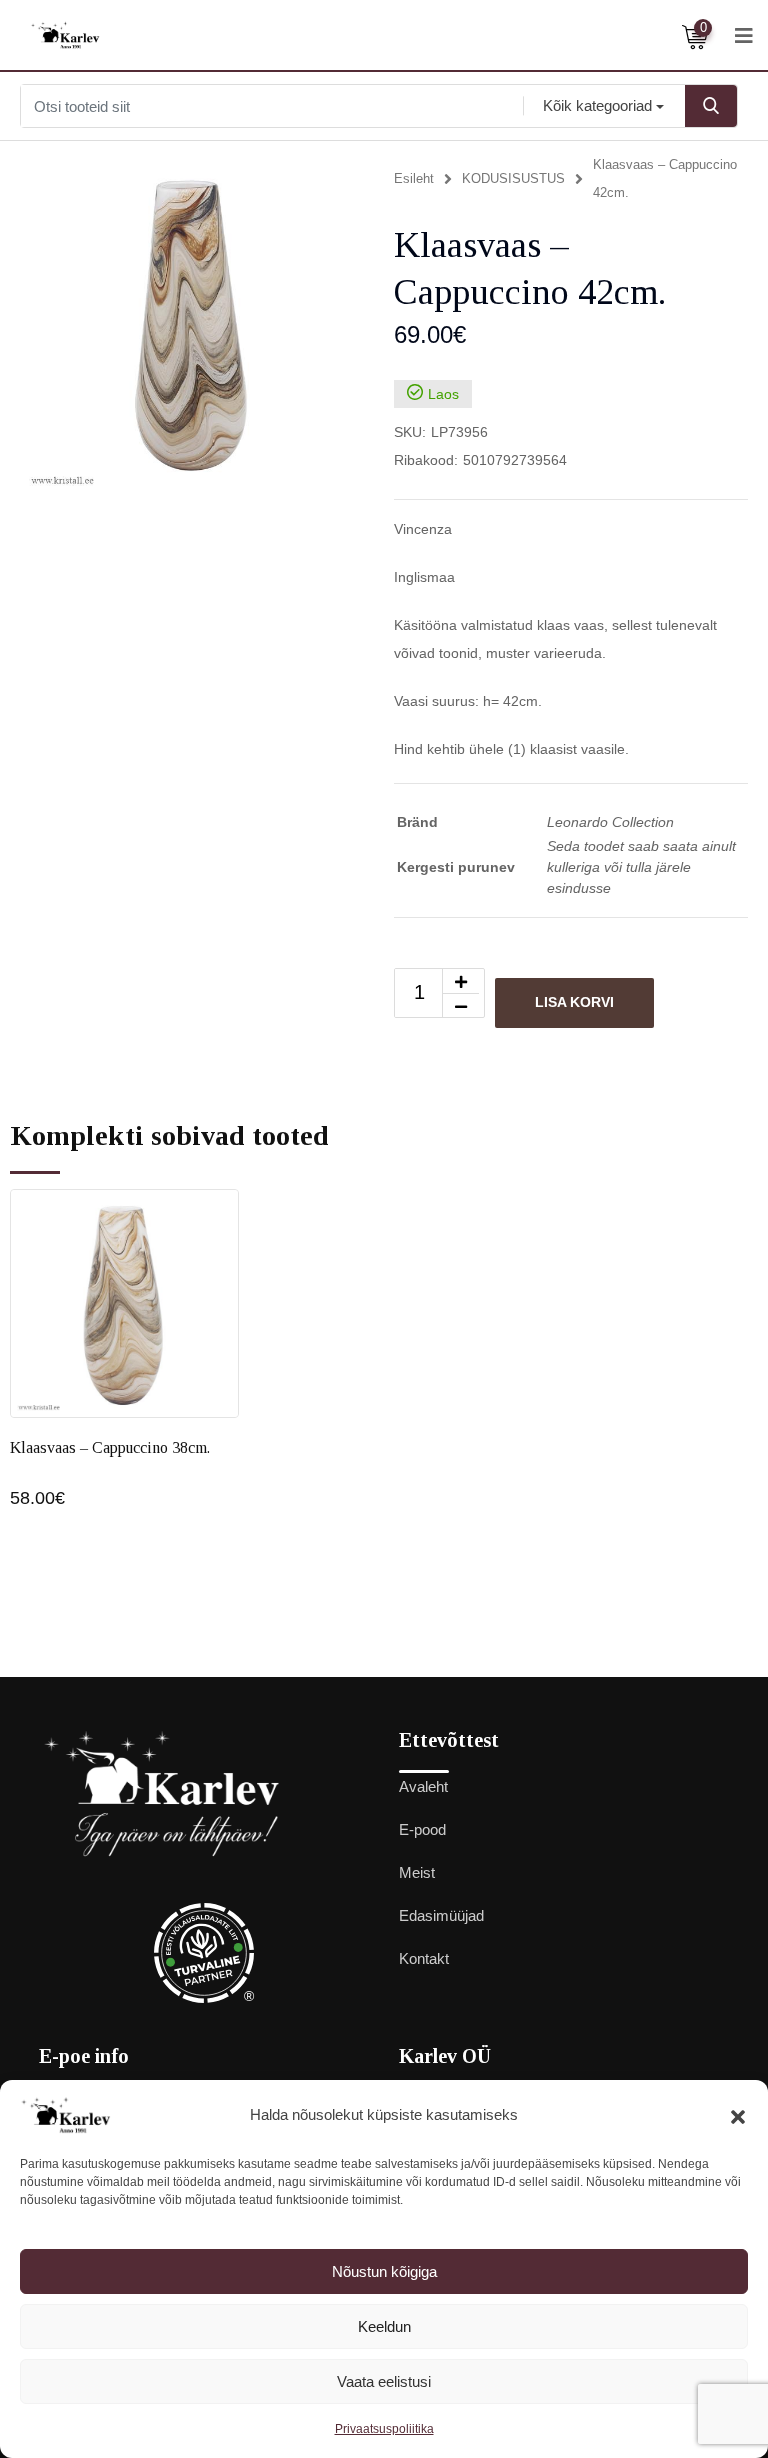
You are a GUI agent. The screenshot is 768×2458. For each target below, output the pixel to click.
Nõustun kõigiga (384, 2271)
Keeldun (384, 2326)
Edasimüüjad (441, 1915)
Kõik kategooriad (597, 105)
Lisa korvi (574, 1002)
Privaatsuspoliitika (384, 2429)
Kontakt (424, 1958)
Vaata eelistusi (384, 2381)
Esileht (414, 178)
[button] (738, 2115)
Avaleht (423, 1786)
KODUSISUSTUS (513, 178)
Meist (417, 1872)
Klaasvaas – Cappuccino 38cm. (110, 1447)
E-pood (422, 1829)
